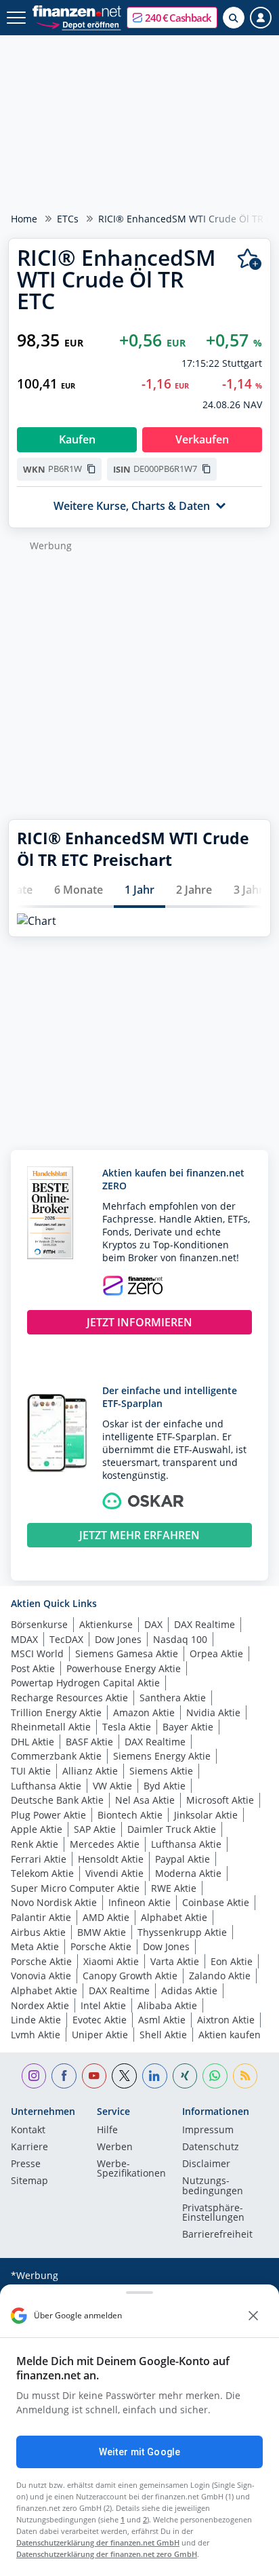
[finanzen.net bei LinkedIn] (155, 2076)
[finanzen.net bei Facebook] (64, 2076)
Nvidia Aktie (213, 1712)
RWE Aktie (174, 1888)
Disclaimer (206, 2164)
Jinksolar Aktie (206, 1815)
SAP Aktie (95, 1829)
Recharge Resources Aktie (69, 1698)
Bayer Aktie (188, 1727)
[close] (253, 2316)
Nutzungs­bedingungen (213, 2186)
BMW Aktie (102, 1932)
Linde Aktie (36, 2020)
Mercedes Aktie (105, 1844)
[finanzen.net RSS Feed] (245, 2076)
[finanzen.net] (77, 11)
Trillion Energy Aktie (56, 1712)
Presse (26, 2164)
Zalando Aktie (220, 1976)
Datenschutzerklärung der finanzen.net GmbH (98, 2542)
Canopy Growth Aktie (130, 1976)
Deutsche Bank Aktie (57, 1800)
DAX (153, 1624)
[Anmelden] (261, 18)
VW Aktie (112, 1786)
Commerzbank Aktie (56, 1756)
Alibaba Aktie (167, 2005)
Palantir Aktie (41, 1917)
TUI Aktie (31, 1771)
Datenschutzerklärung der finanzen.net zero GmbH (107, 2554)
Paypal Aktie (183, 1859)
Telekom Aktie (42, 1873)
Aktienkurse (106, 1624)
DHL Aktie (33, 1742)
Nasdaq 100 (180, 1639)
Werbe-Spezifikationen (131, 2169)
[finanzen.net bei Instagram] (34, 2076)
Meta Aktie (35, 1946)
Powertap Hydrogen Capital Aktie (85, 1683)
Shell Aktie (163, 2035)
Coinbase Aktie (216, 1902)
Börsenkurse (39, 1624)
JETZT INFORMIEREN (139, 1322)
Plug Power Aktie (48, 1815)
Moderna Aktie (188, 1873)
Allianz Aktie (90, 1771)
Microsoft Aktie (220, 1800)
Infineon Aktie (139, 1902)
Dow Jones (118, 1639)
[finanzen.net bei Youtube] (94, 2076)
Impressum (208, 2131)
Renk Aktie (35, 1844)
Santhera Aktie (173, 1698)
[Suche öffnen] (234, 18)
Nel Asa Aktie (145, 1800)
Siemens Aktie (161, 1771)
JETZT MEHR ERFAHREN (139, 1535)
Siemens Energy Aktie (162, 1756)
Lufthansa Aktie (46, 1786)
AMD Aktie (106, 1917)
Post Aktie (33, 1668)
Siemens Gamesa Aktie (127, 1653)
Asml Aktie (162, 2020)
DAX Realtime (205, 1624)
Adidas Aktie (189, 1990)
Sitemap (29, 2181)
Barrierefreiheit (217, 2235)
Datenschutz (211, 2147)
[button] (172, 18)
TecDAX (66, 1639)
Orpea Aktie (216, 1653)
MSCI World (37, 1653)
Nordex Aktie (40, 2005)
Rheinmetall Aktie (51, 1727)
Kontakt (28, 2131)
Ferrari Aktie (39, 1859)
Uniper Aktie (100, 2035)
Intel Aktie (103, 2005)
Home (24, 219)
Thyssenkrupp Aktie (182, 1932)
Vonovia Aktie (41, 1976)
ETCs (68, 219)
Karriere (29, 2147)
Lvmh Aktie (36, 2035)
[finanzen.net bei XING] (185, 2076)
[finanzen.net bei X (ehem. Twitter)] (124, 2076)
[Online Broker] (78, 24)
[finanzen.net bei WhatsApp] (215, 2076)
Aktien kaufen (230, 2035)
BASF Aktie (89, 1742)
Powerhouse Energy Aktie (124, 1668)
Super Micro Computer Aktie (75, 1888)
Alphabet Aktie (174, 1917)
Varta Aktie (175, 1961)
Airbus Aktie (38, 1932)
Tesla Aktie (127, 1727)
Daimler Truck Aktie (172, 1829)
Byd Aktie (165, 1786)
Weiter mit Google (139, 2452)
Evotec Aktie (100, 2020)
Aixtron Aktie (226, 2020)
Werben (115, 2147)
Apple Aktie (37, 1829)
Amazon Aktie (144, 1712)
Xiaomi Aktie (111, 1961)
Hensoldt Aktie (111, 1859)
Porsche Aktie (101, 1946)
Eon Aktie (232, 1961)
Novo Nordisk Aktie (54, 1902)
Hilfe (107, 2131)
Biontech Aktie (130, 1815)
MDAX (24, 1639)
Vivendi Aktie (114, 1873)
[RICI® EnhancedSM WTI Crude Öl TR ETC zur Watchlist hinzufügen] (250, 259)
